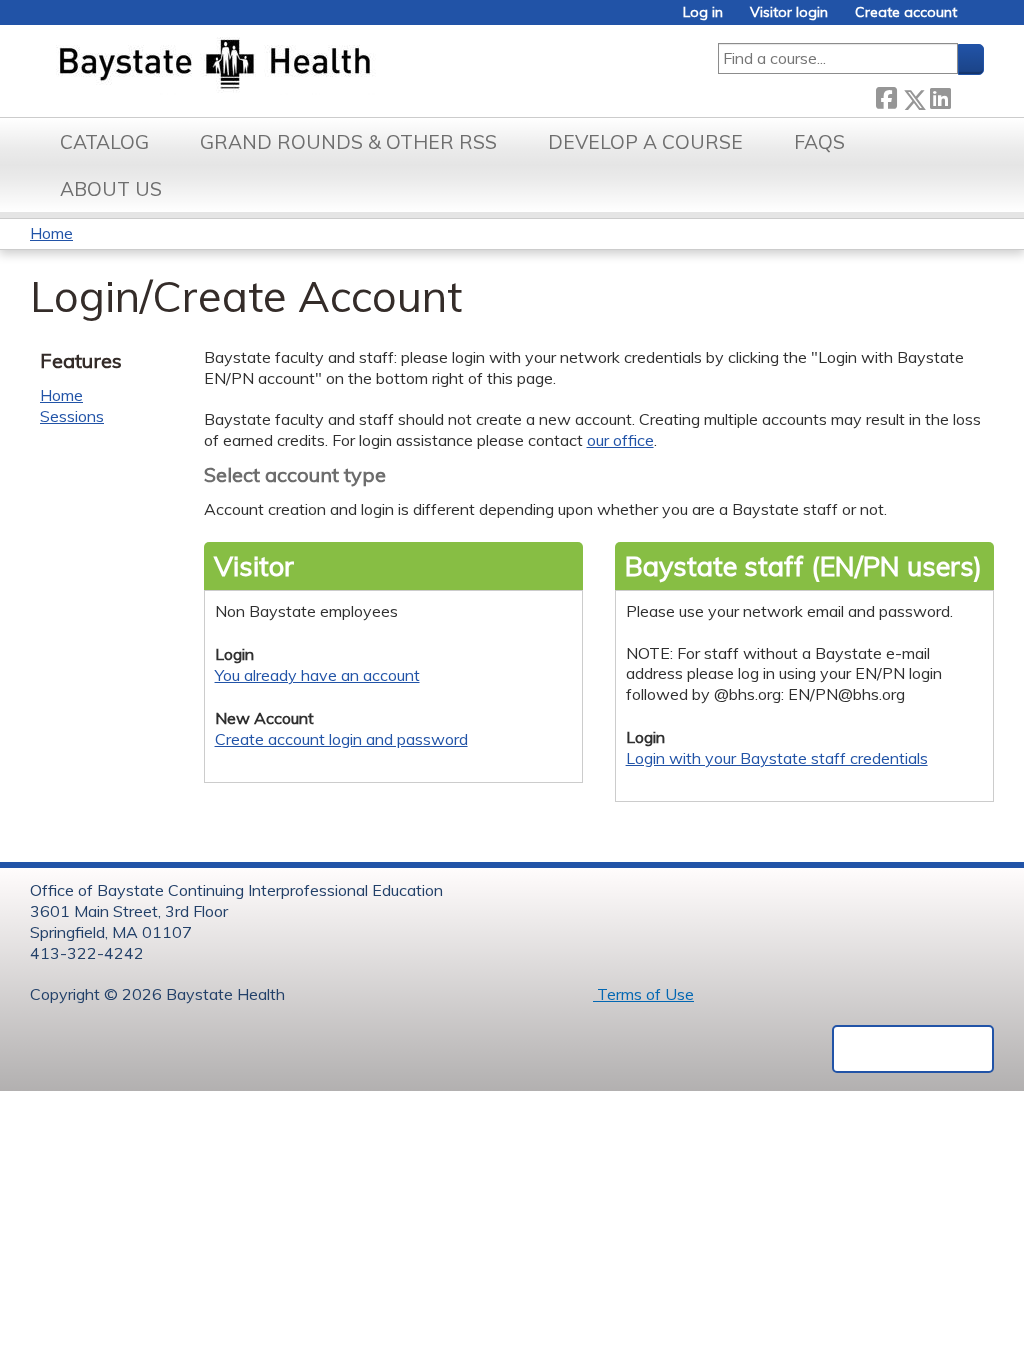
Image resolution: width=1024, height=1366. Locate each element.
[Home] (308, 66)
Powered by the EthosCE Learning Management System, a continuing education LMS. (913, 1049)
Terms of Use (643, 994)
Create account (906, 12)
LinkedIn (940, 95)
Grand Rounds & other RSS (348, 142)
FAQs (819, 142)
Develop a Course (645, 142)
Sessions (72, 416)
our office (620, 440)
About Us (111, 189)
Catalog (104, 142)
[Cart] (978, 19)
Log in (703, 12)
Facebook (886, 95)
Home (51, 233)
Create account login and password (341, 739)
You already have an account (317, 675)
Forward (967, 95)
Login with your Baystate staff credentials (777, 758)
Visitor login (789, 12)
